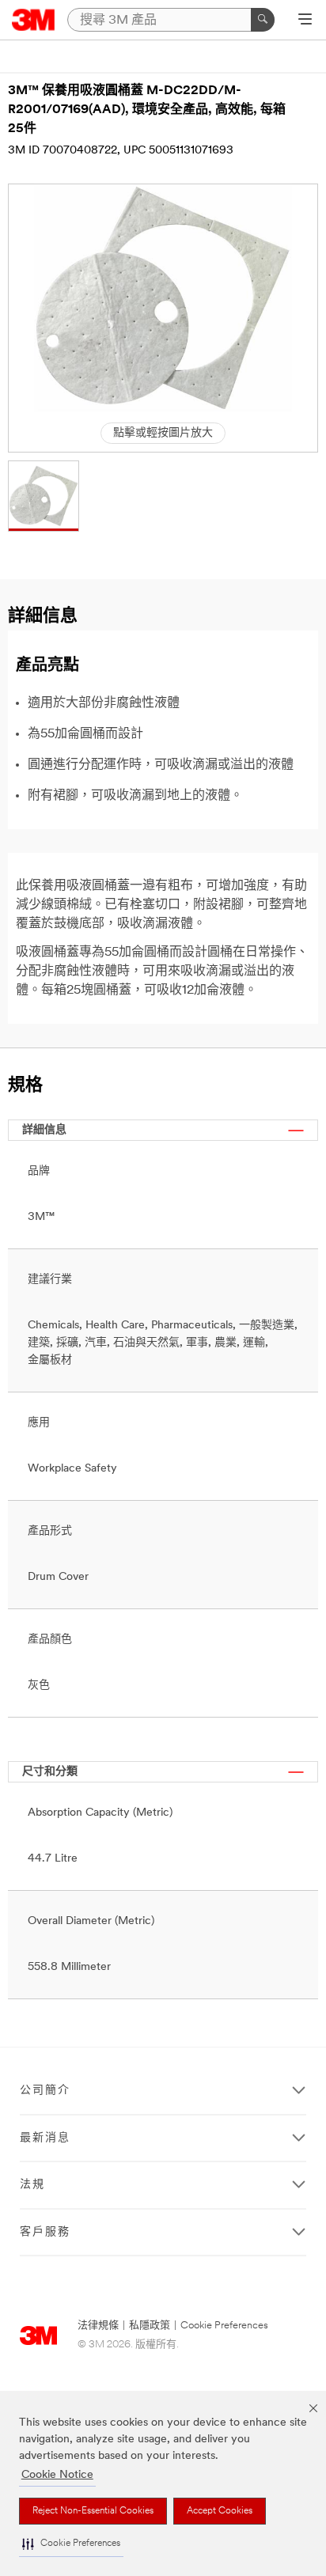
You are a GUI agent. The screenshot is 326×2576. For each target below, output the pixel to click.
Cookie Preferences (224, 2326)
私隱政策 (150, 2326)
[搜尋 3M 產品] (263, 20)
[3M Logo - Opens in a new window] (34, 20)
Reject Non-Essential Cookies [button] (93, 2511)
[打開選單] (305, 21)
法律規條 (98, 2326)
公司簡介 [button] (45, 2091)
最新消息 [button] (45, 2138)
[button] (71, 2544)
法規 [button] (32, 2185)
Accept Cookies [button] (220, 2511)
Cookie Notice (57, 2475)
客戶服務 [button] (45, 2232)
